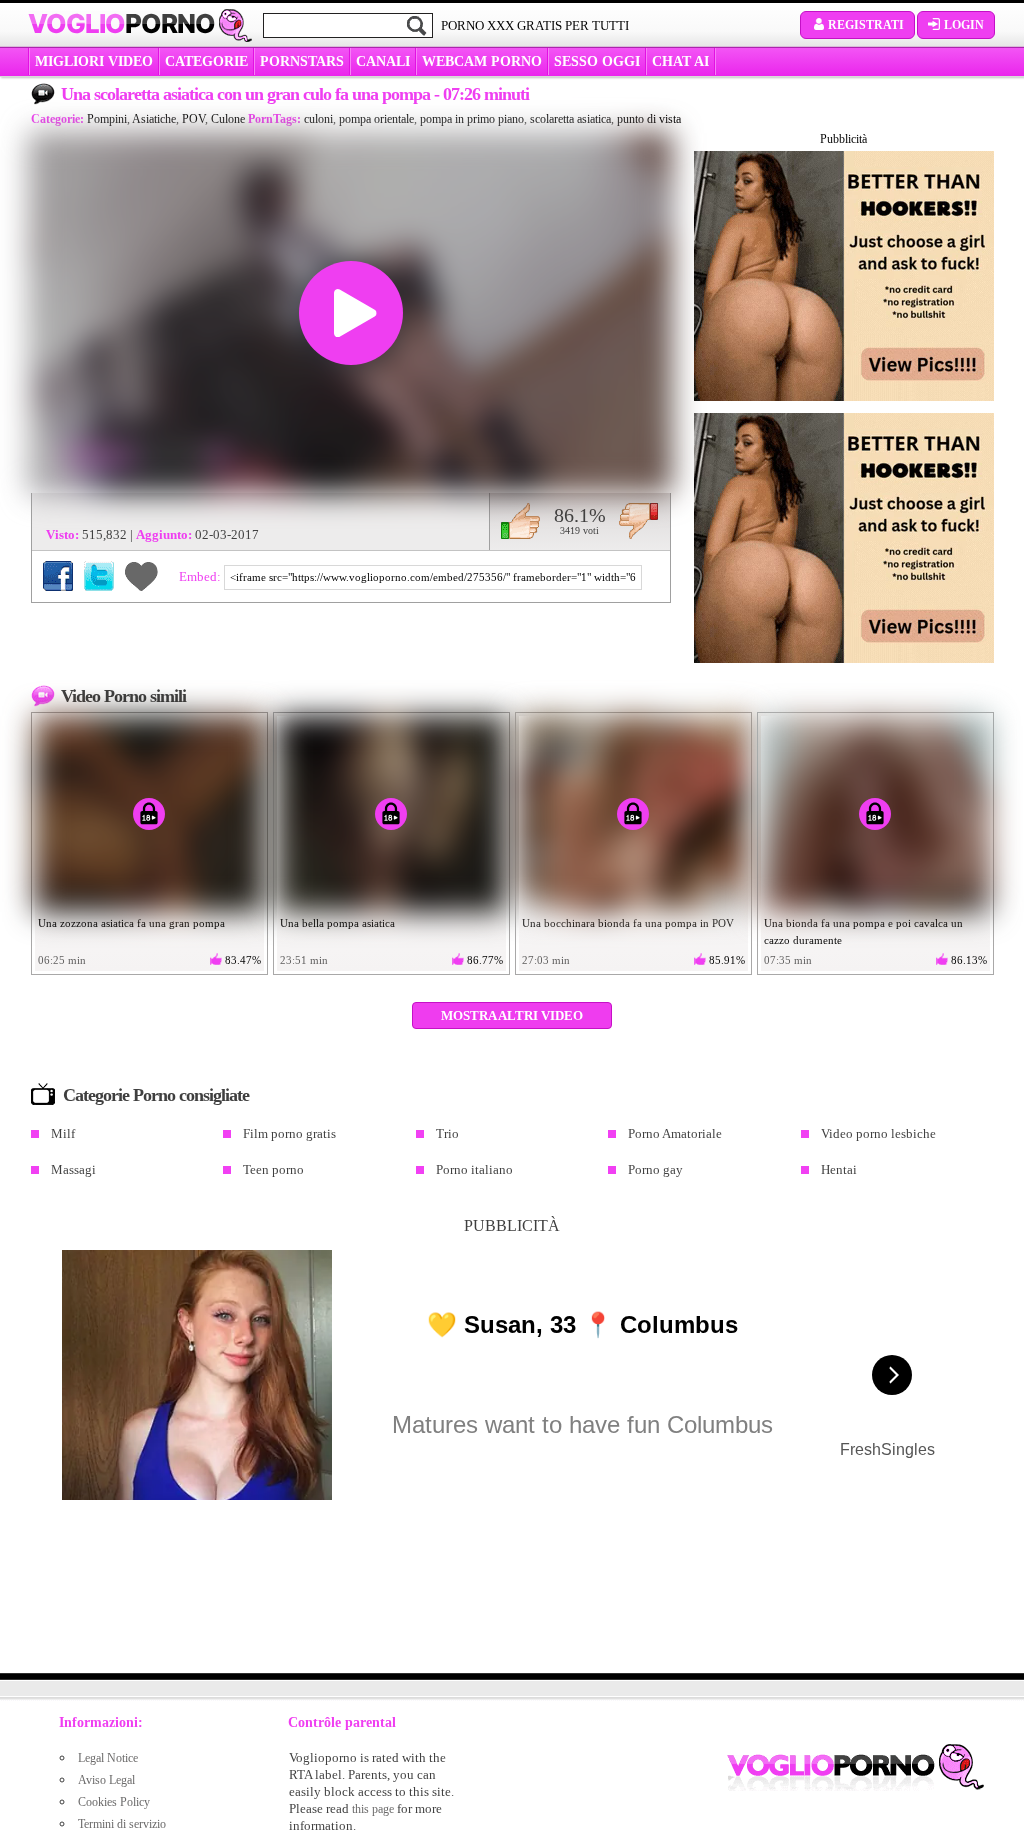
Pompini (107, 119)
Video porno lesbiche (878, 1133)
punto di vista (649, 119)
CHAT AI (680, 61)
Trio (447, 1133)
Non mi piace (638, 521)
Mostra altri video (512, 1015)
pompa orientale (376, 119)
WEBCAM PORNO (482, 61)
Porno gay (655, 1169)
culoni (318, 119)
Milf (63, 1133)
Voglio (121, 24)
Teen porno (273, 1169)
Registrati (866, 25)
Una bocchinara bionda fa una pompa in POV (628, 923)
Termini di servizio (122, 1824)
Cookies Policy (114, 1802)
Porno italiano (474, 1169)
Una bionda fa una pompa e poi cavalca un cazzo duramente (863, 931)
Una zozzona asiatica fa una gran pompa (131, 923)
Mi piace (520, 521)
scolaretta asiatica (570, 119)
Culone (228, 119)
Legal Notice (108, 1758)
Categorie (206, 61)
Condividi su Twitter (99, 576)
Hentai (839, 1169)
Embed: (201, 576)
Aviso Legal (106, 1780)
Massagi (73, 1169)
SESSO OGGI (597, 61)
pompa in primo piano (472, 119)
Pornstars (302, 61)
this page (373, 1809)
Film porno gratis (289, 1133)
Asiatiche (154, 119)
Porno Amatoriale (675, 1133)
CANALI (383, 61)
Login (964, 25)
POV (193, 119)
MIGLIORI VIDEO (94, 61)
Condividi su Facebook (58, 576)
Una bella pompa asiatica (337, 923)
